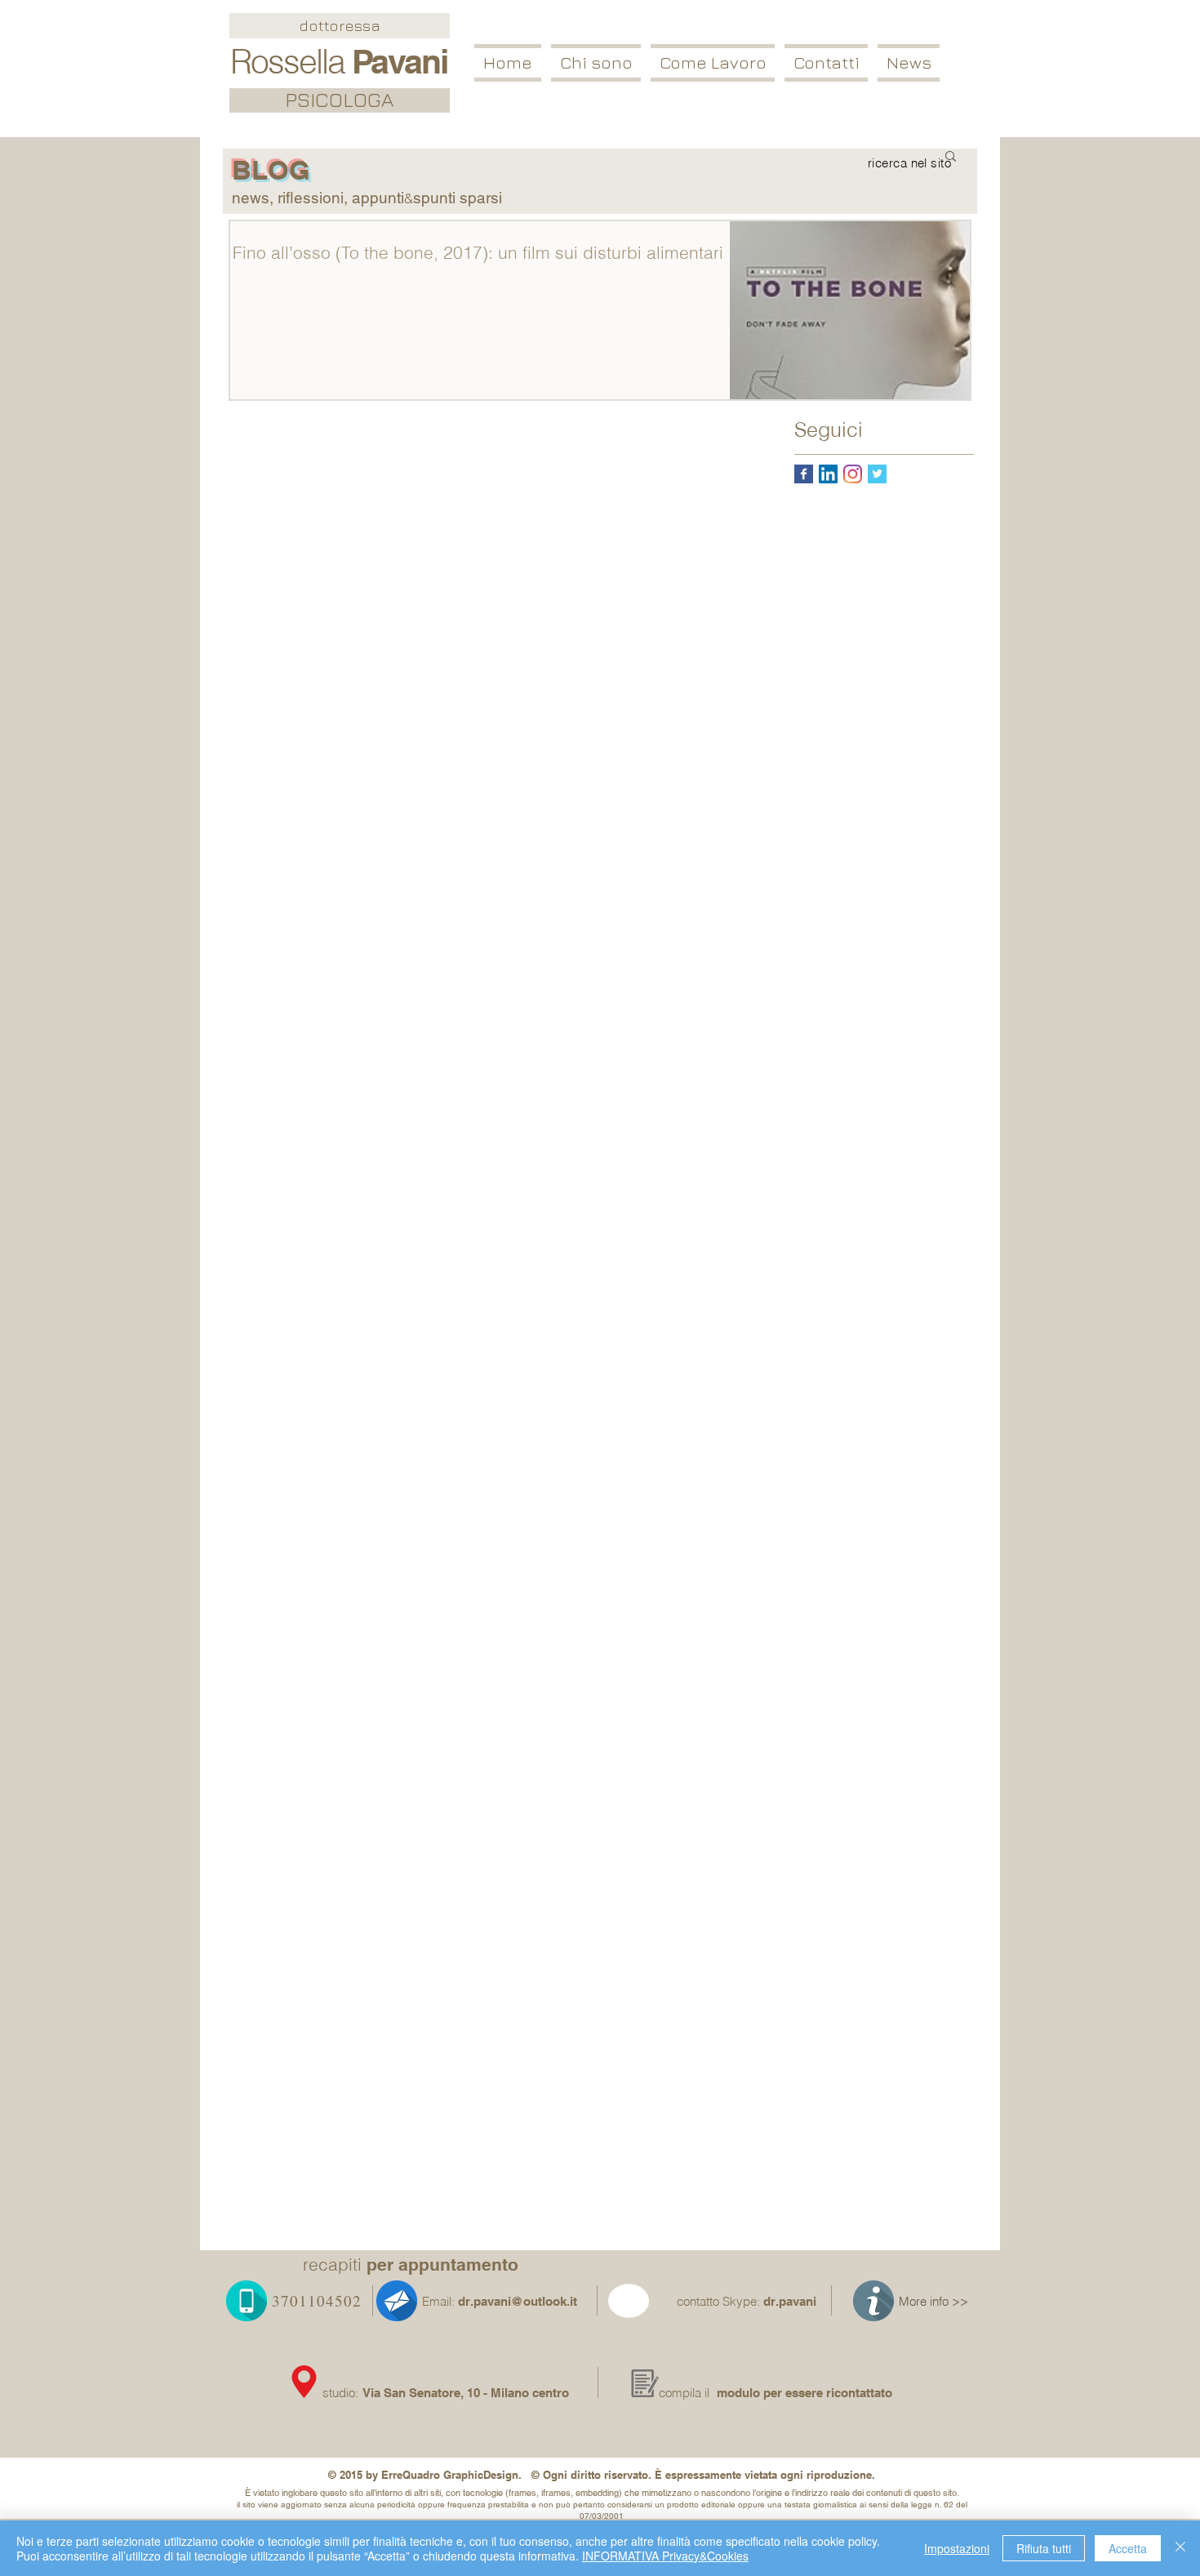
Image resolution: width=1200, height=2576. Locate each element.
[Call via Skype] (648, 2304)
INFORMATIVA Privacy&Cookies (665, 2556)
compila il (684, 2393)
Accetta (1128, 2548)
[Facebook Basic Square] (804, 474)
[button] (713, 63)
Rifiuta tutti (1044, 2548)
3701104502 (317, 2300)
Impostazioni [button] (957, 2548)
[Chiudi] (1180, 2548)
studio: (342, 2393)
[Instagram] (853, 474)
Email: (438, 2301)
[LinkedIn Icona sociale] (828, 474)
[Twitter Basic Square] (877, 474)
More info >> (933, 2301)
